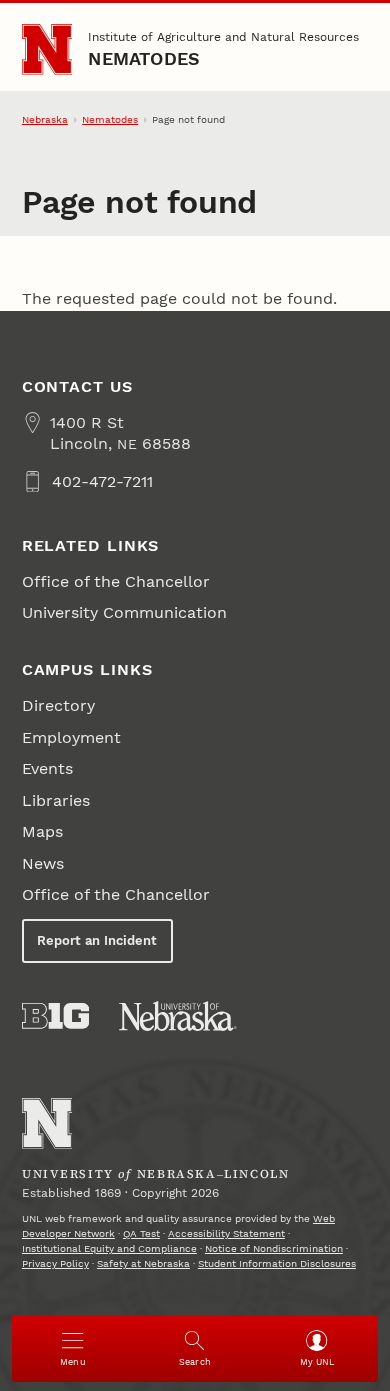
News (43, 863)
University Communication (124, 612)
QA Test (141, 1233)
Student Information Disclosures (277, 1263)
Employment (71, 737)
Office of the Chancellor (116, 581)
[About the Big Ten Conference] (55, 1016)
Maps (42, 831)
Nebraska (45, 119)
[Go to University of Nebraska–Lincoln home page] (47, 49)
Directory (58, 705)
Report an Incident (97, 940)
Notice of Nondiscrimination (274, 1248)
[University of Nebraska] (178, 1016)
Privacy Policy (55, 1263)
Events (47, 768)
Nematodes (144, 58)
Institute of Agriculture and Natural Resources (223, 37)
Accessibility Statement (226, 1233)
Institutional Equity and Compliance (109, 1248)
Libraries (56, 800)
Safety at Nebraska (143, 1263)
